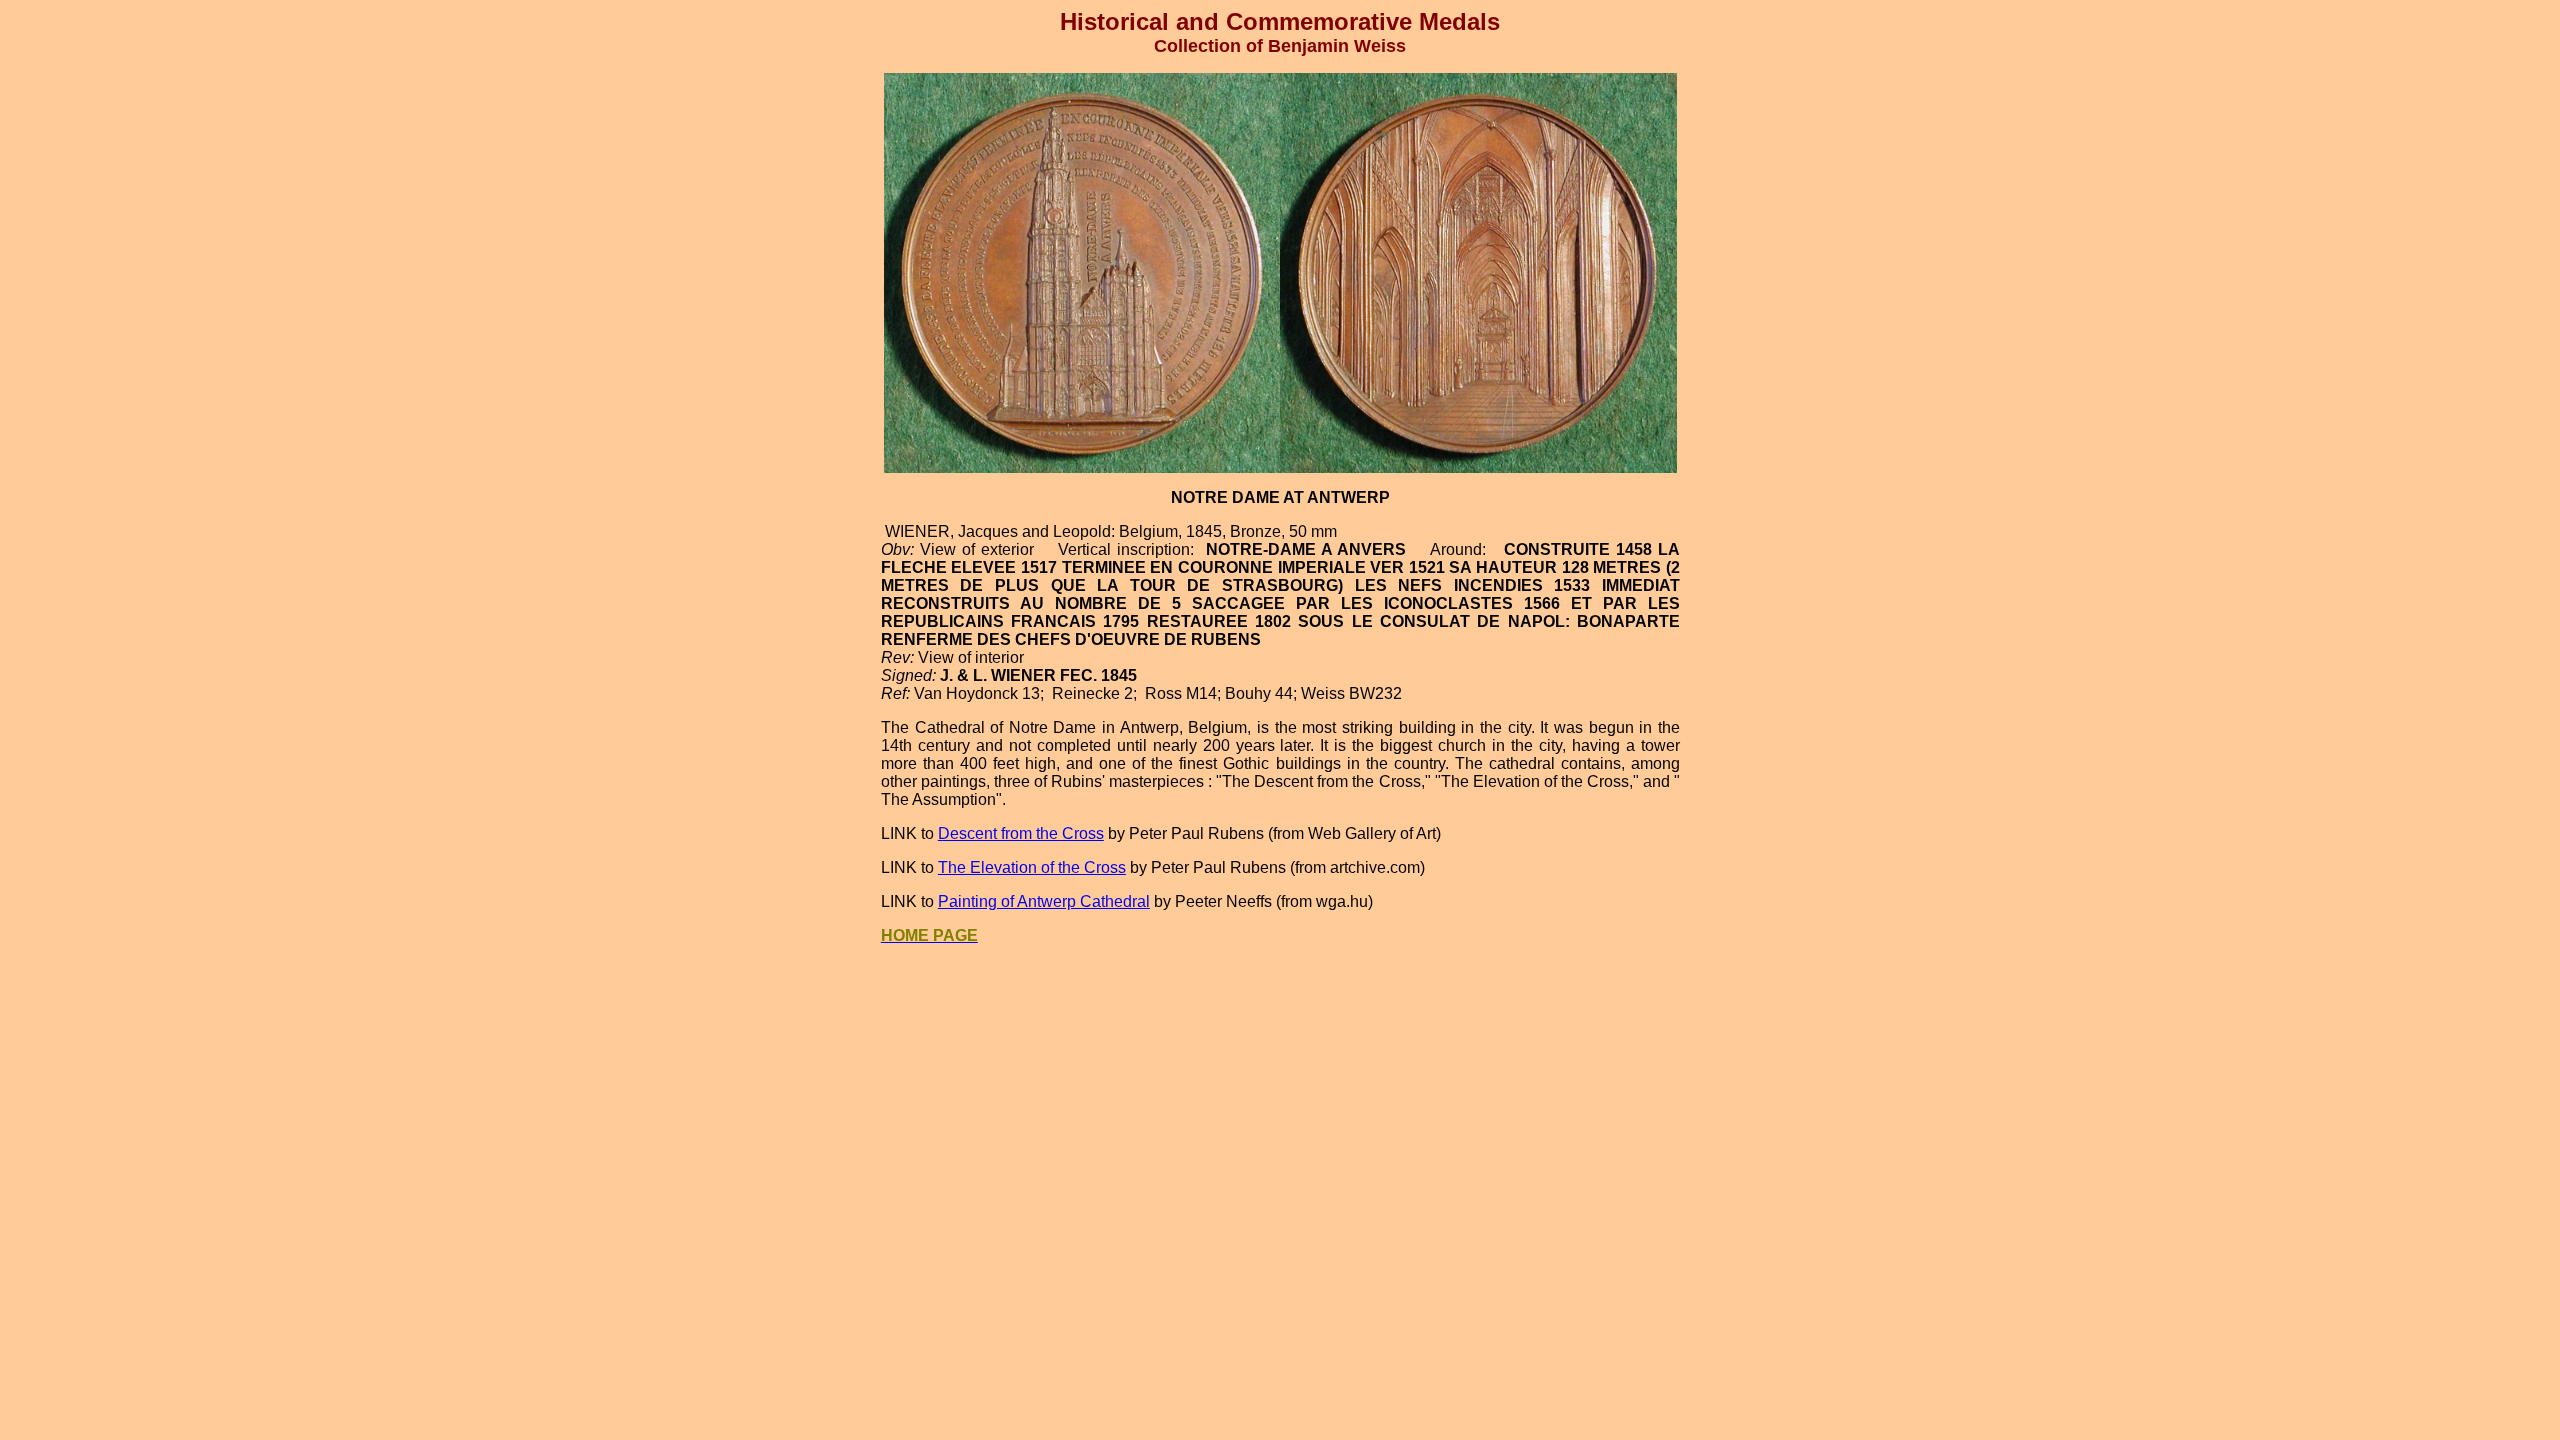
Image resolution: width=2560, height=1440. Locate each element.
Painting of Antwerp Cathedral (1044, 901)
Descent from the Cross (1021, 833)
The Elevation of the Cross (1032, 867)
